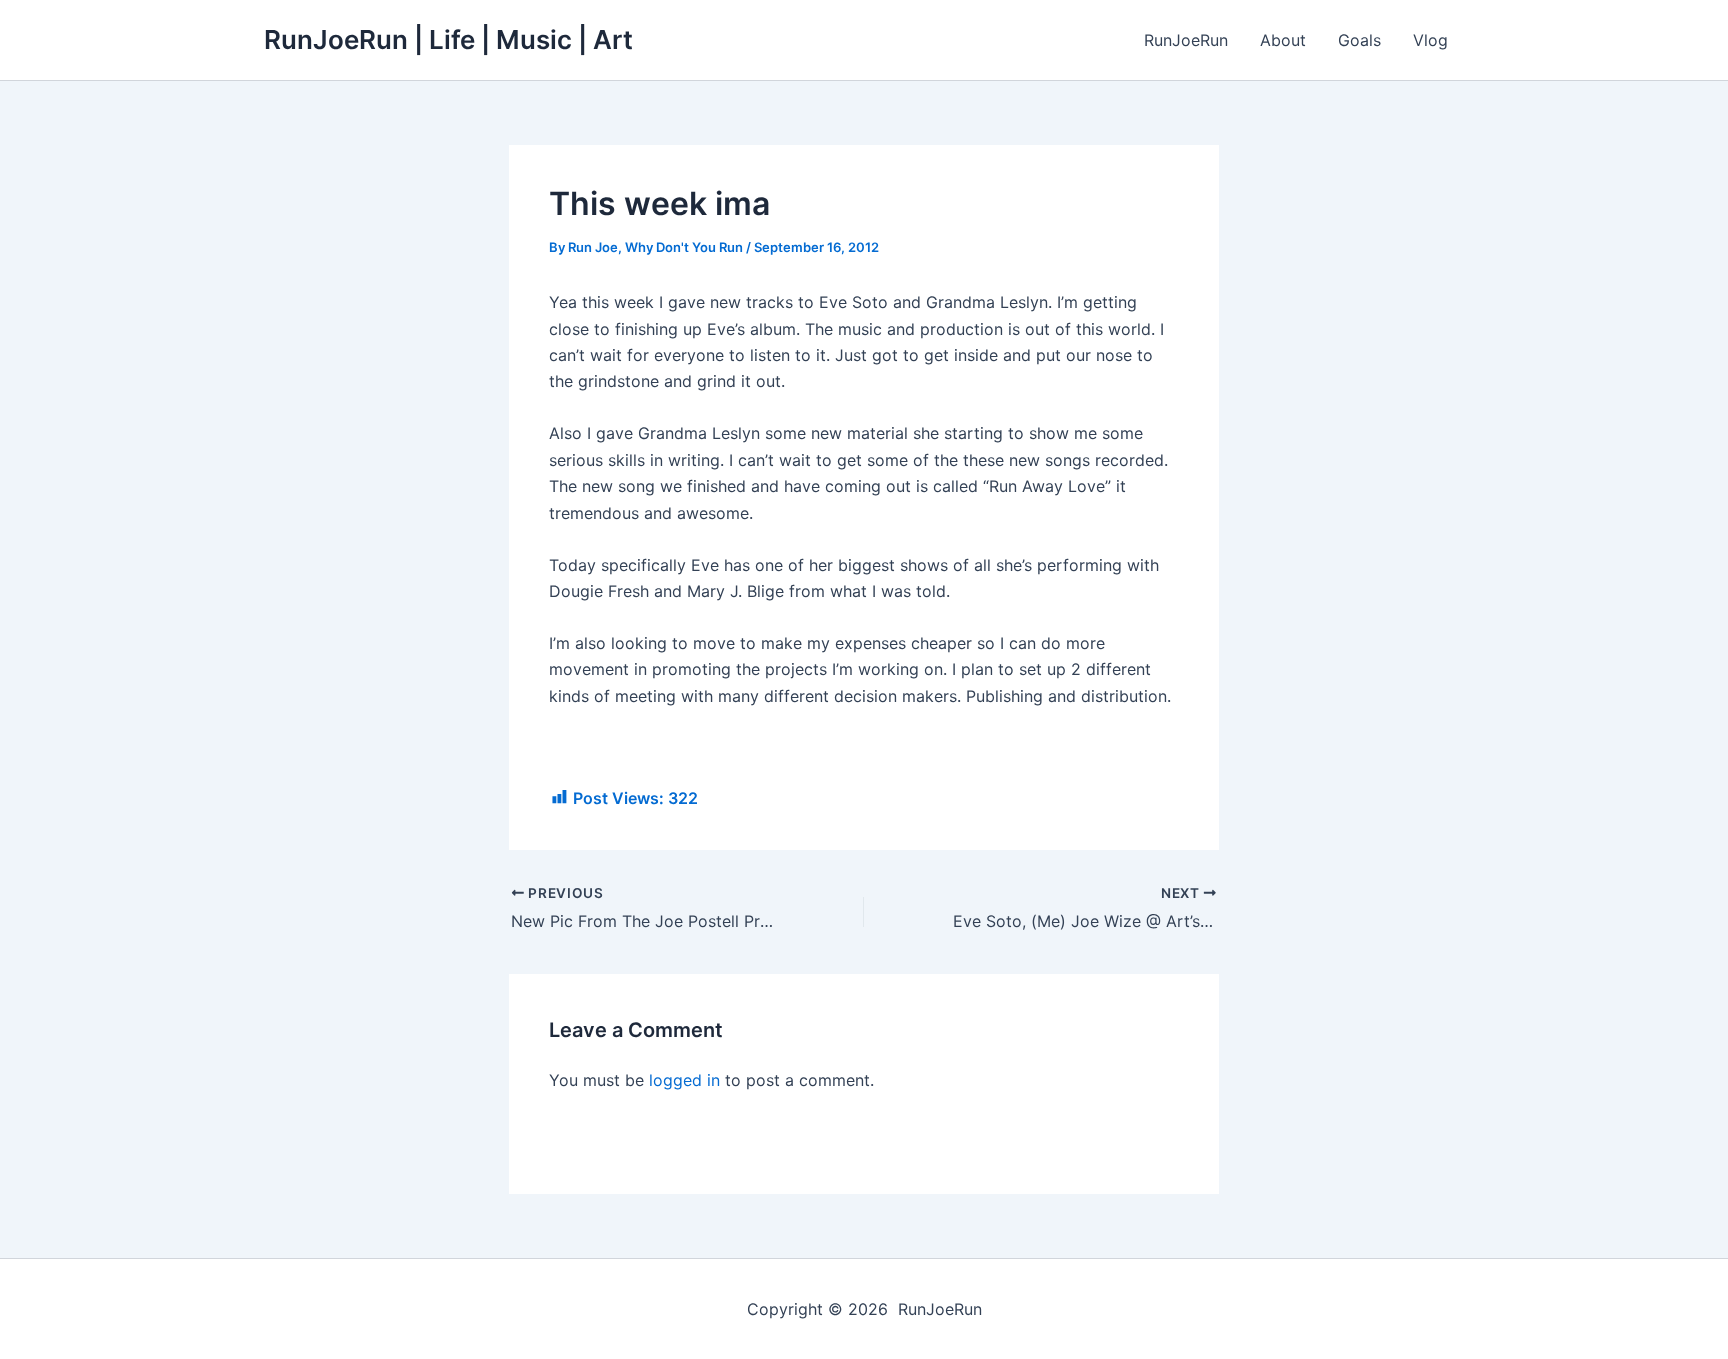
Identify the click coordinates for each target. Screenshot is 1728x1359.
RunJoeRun (1186, 40)
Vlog (1430, 40)
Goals (1359, 40)
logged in (684, 1080)
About (1283, 40)
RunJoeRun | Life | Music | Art (448, 39)
